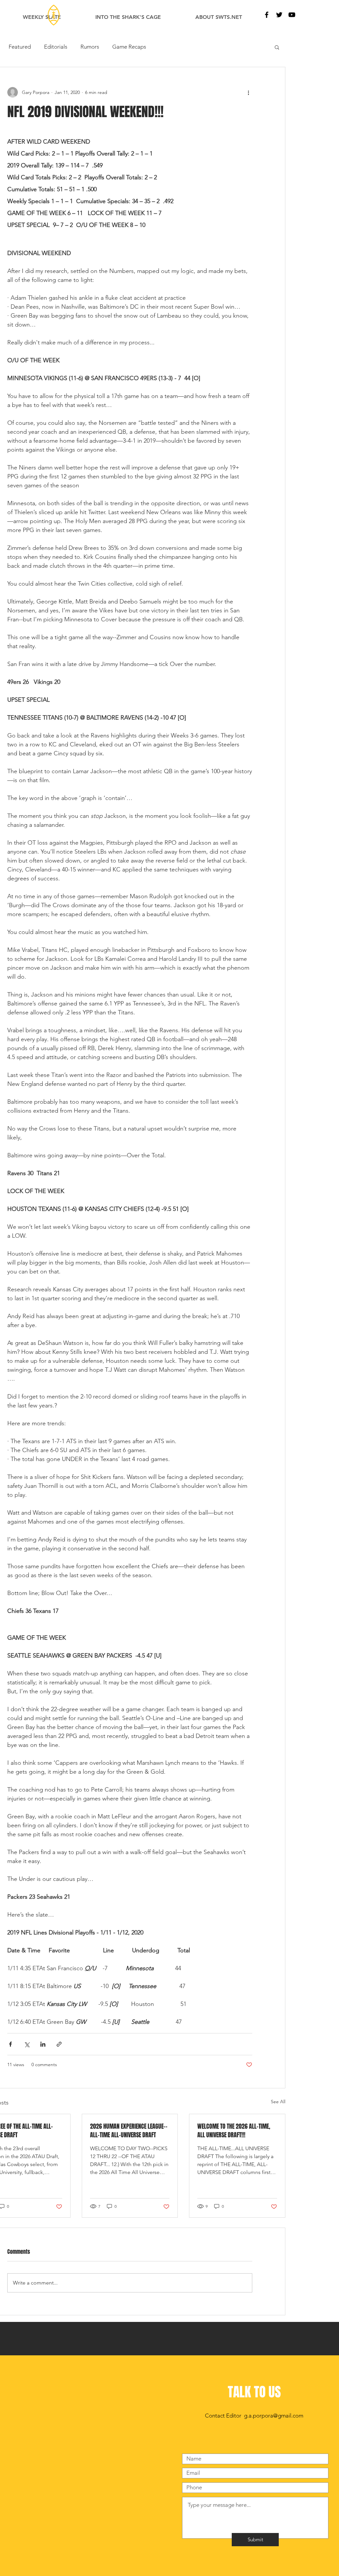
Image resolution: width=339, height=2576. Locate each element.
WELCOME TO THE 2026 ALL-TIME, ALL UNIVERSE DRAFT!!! (234, 2131)
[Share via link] (59, 2044)
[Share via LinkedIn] (43, 2044)
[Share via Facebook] (10, 2044)
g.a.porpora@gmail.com (274, 2416)
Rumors (90, 47)
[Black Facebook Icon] (267, 15)
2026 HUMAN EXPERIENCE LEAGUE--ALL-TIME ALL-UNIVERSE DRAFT (129, 2131)
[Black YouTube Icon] (292, 15)
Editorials (56, 47)
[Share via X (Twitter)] (27, 2044)
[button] (277, 47)
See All (278, 2102)
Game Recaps (129, 47)
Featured (20, 47)
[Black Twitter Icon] (279, 15)
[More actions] (248, 92)
